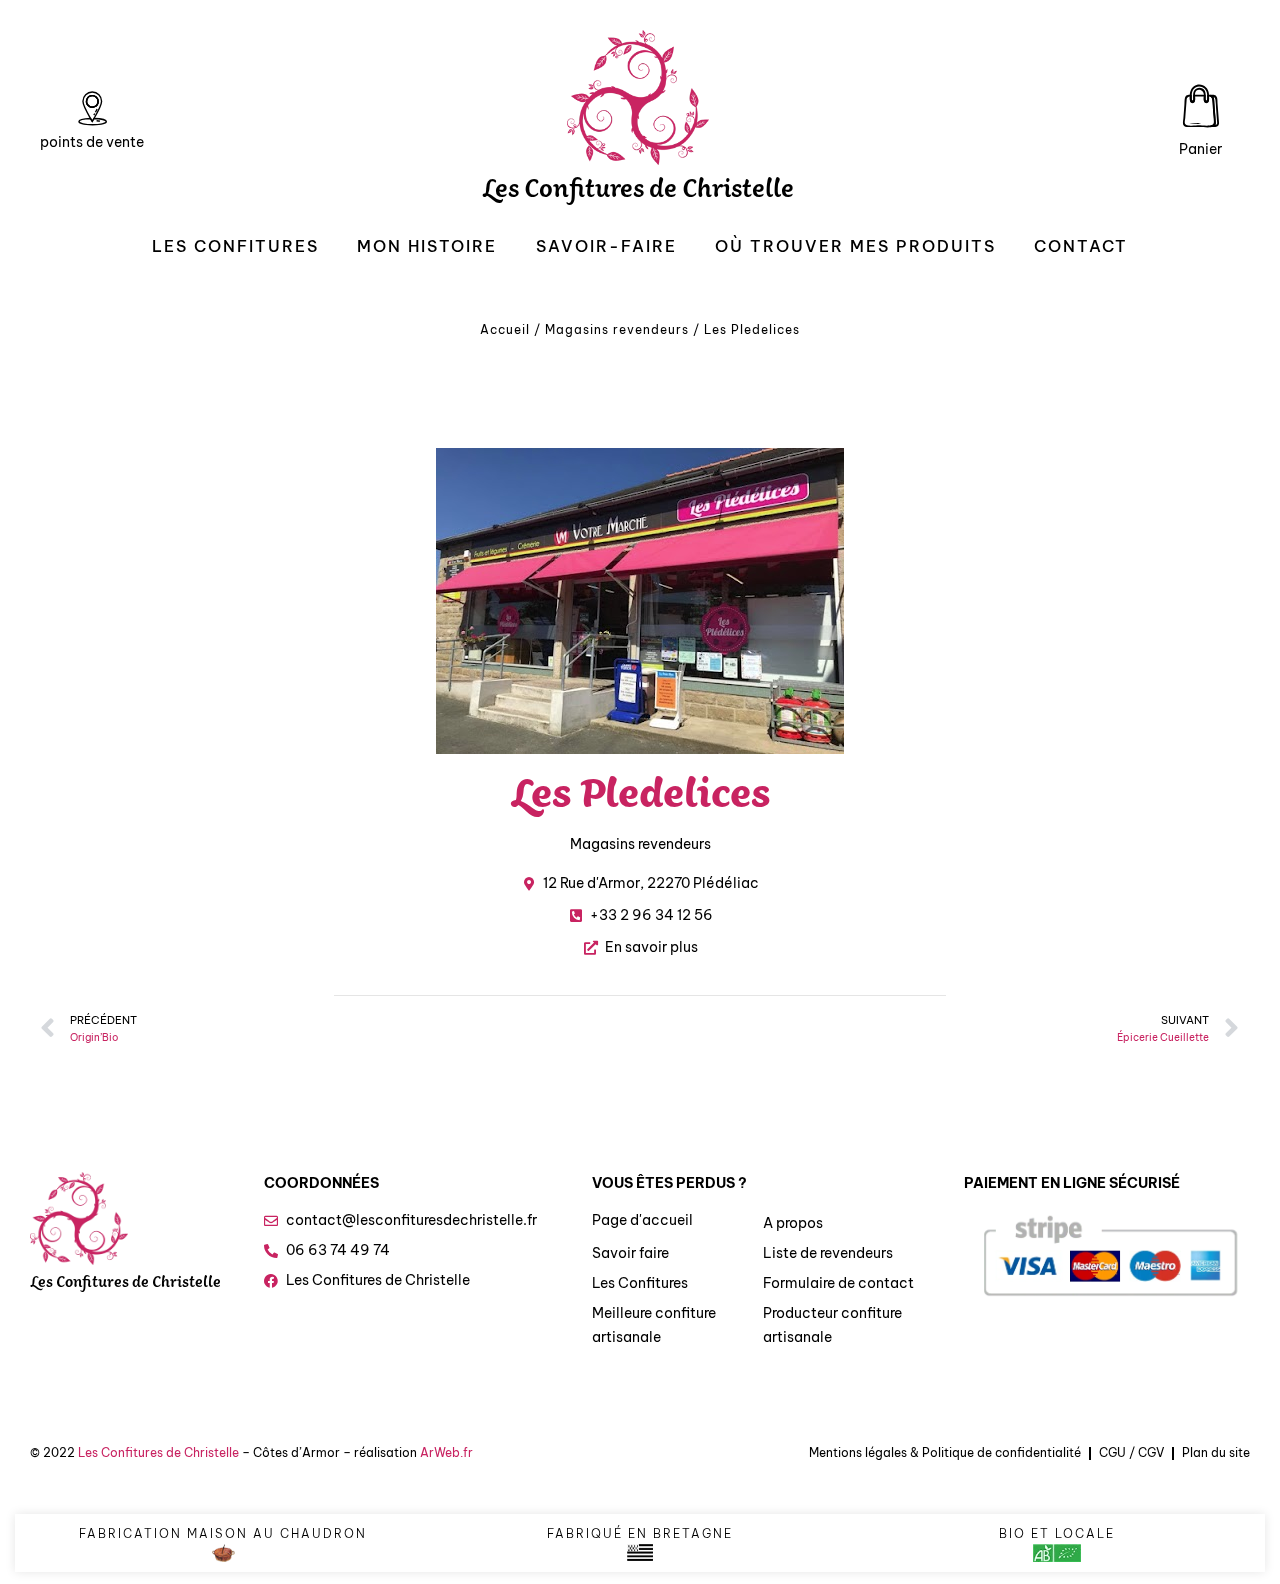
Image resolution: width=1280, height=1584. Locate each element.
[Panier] (1201, 106)
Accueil (505, 329)
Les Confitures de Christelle (638, 193)
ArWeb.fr (446, 1452)
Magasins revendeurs (617, 329)
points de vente (92, 142)
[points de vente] (92, 109)
